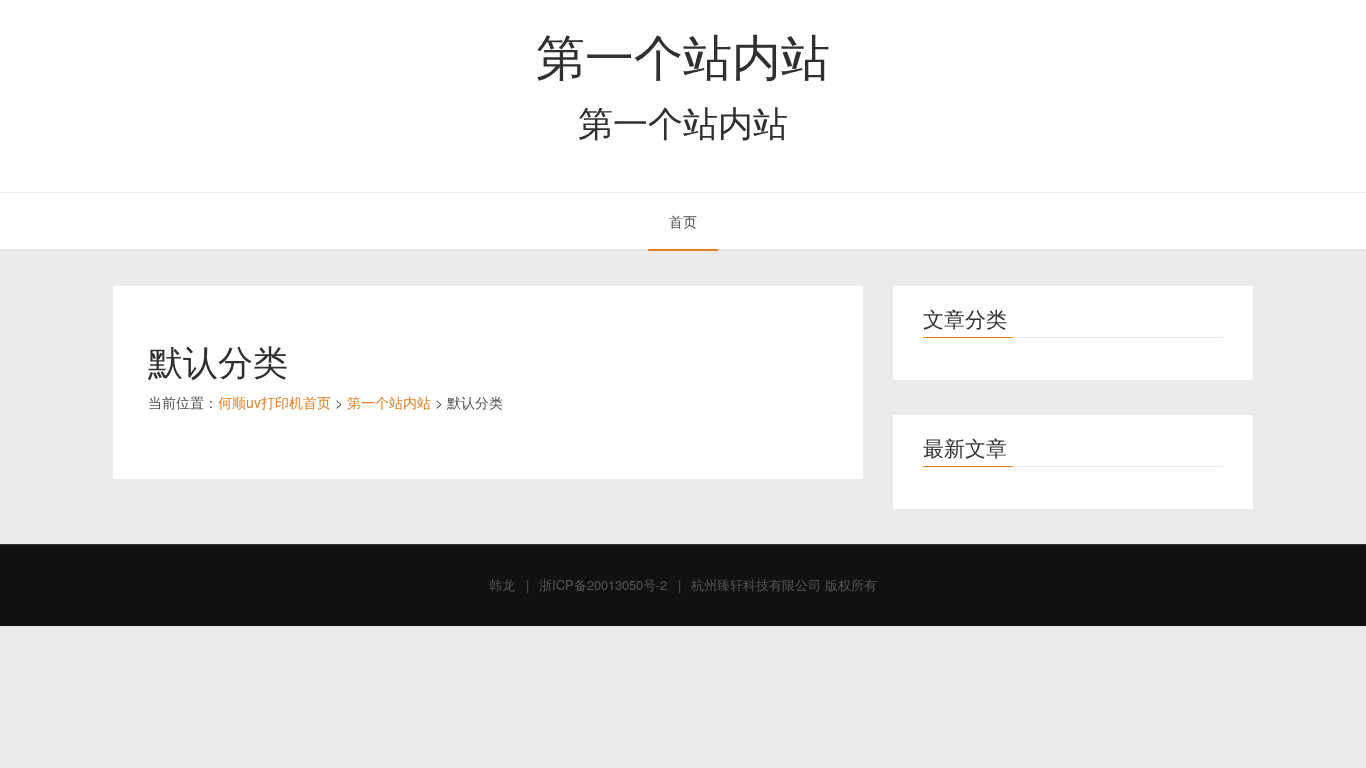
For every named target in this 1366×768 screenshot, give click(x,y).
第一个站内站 (683, 54)
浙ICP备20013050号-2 (603, 584)
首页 (683, 221)
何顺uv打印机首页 (274, 402)
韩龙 (502, 584)
